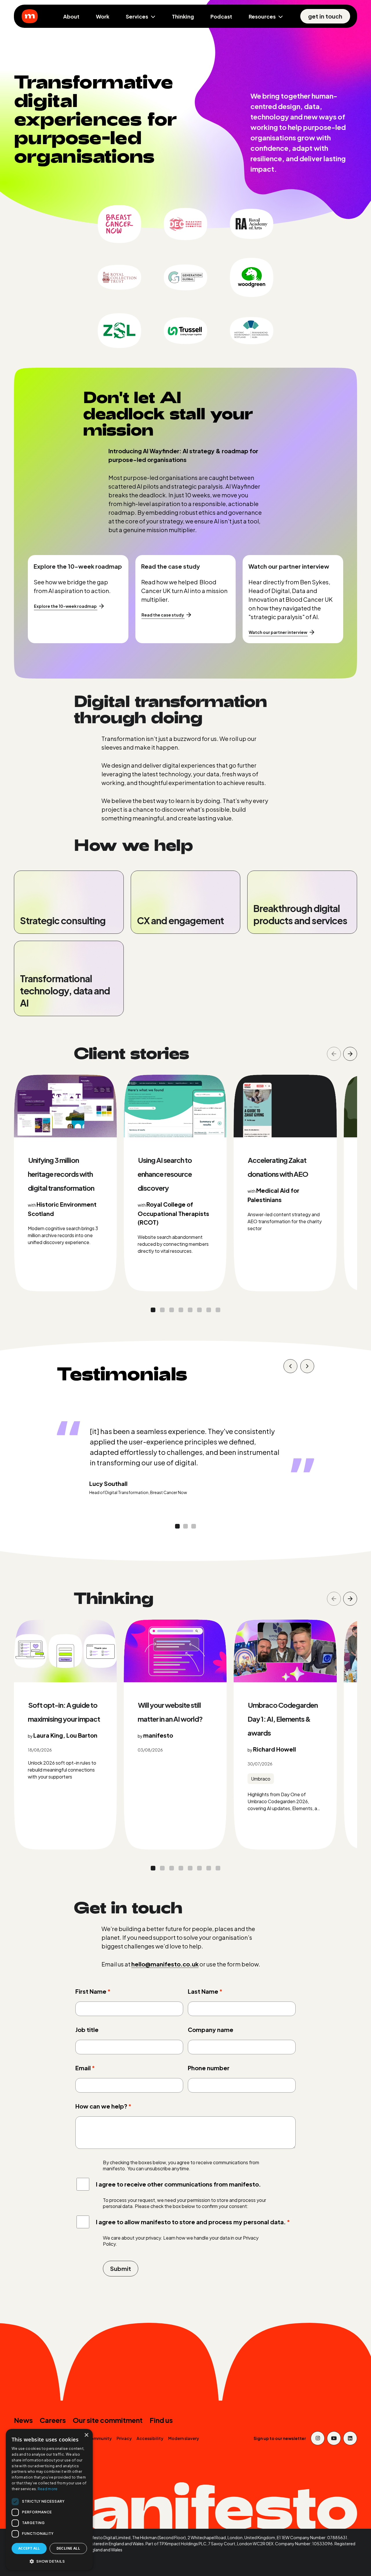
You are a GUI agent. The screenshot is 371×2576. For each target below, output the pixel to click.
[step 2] (172, 1310)
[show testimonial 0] (290, 1366)
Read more (48, 2489)
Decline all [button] (68, 2548)
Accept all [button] (29, 2548)
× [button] (86, 2435)
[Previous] (334, 1054)
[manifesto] (30, 16)
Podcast (221, 16)
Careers (53, 2420)
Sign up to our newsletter (280, 2438)
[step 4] (190, 1310)
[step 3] (181, 1310)
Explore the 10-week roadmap (65, 606)
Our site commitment (108, 2420)
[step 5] (199, 1310)
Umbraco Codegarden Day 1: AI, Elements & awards (283, 1719)
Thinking (183, 16)
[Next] (350, 1054)
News (23, 2420)
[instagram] (318, 2438)
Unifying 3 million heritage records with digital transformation (61, 1174)
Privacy (124, 2438)
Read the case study (163, 615)
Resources (262, 16)
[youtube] (334, 2438)
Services (137, 16)
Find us (161, 2420)
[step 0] (153, 1310)
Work (103, 16)
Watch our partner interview (278, 632)
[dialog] (49, 2500)
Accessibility (150, 2438)
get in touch (325, 16)
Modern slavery (184, 2438)
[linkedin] (350, 2438)
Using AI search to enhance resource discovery (165, 1174)
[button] (49, 2561)
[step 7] (218, 1310)
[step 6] (209, 1310)
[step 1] (162, 1310)
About (71, 16)
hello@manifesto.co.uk (165, 1964)
